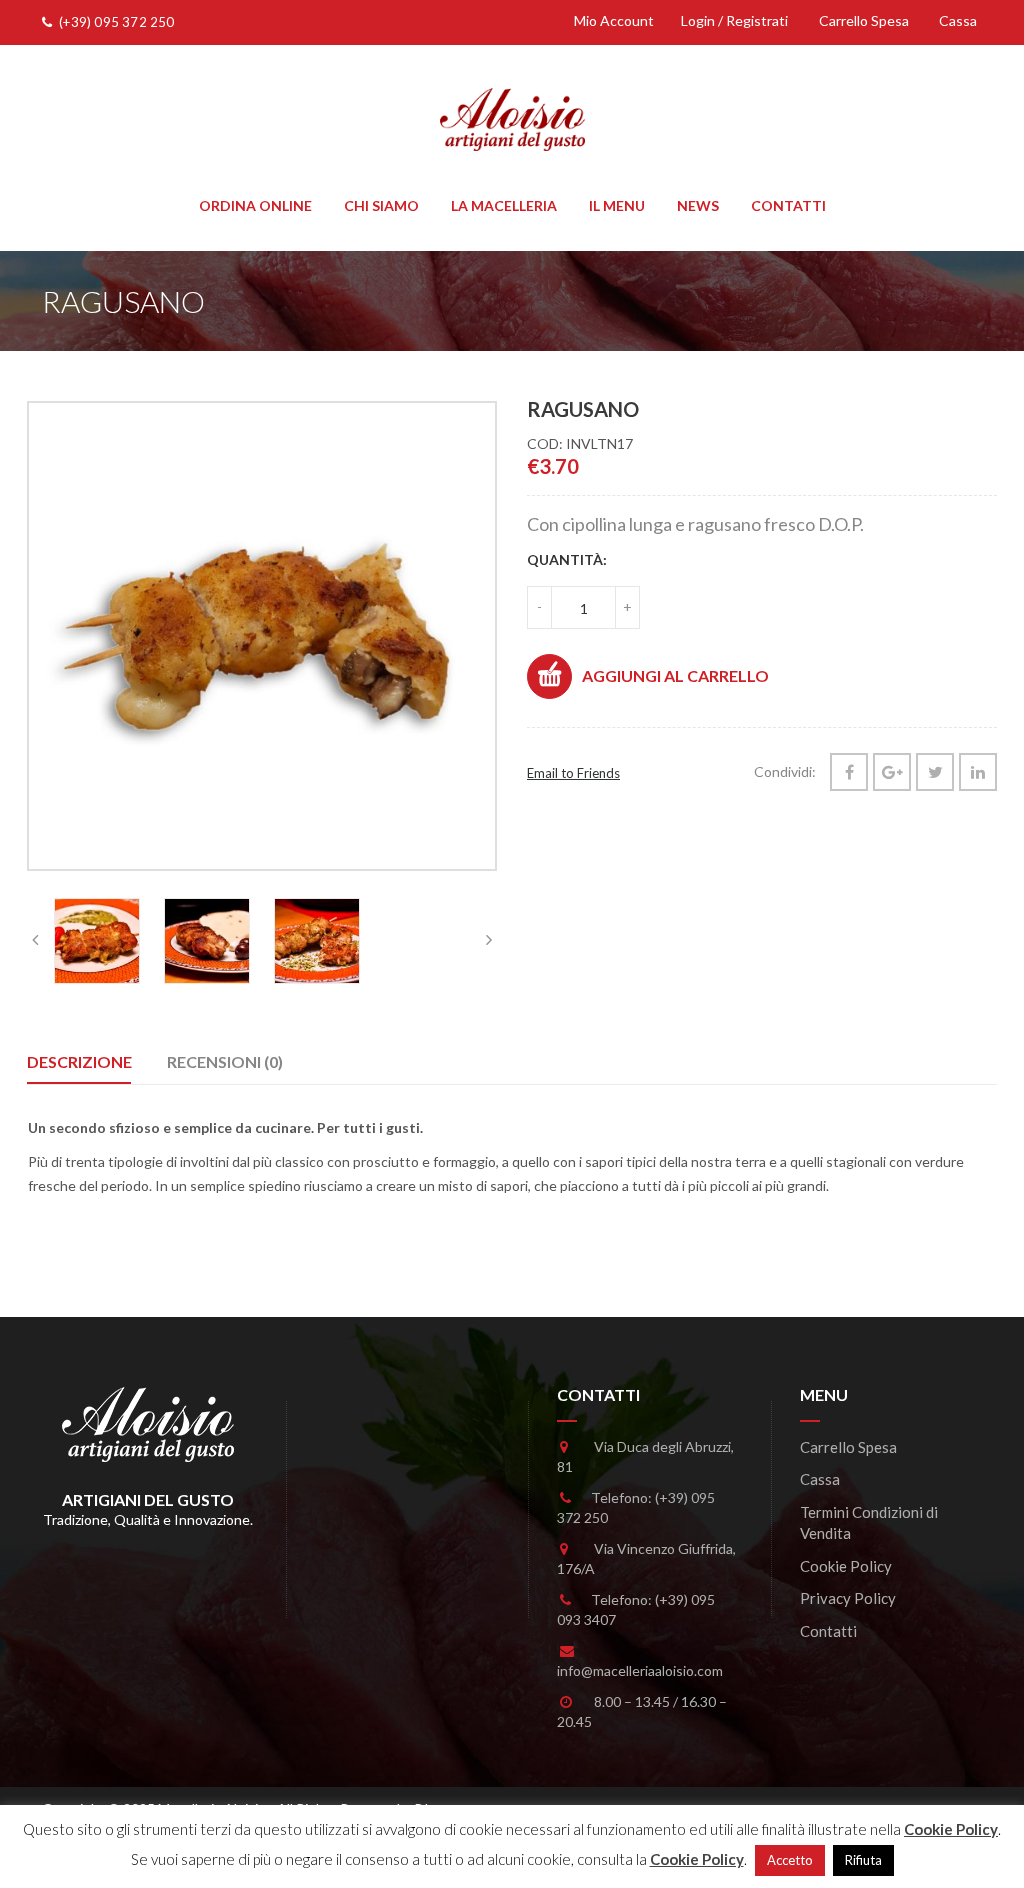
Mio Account (612, 20)
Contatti (788, 205)
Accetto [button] (790, 1860)
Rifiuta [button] (863, 1860)
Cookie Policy (846, 1566)
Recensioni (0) (225, 1061)
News (698, 205)
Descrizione (79, 1061)
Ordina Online (255, 205)
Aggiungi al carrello (675, 675)
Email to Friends (573, 773)
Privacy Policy (848, 1598)
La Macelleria (504, 205)
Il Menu (617, 205)
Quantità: (567, 559)
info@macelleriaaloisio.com (640, 1670)
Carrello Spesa (862, 20)
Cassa (956, 20)
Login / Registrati (733, 20)
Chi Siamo (381, 205)
